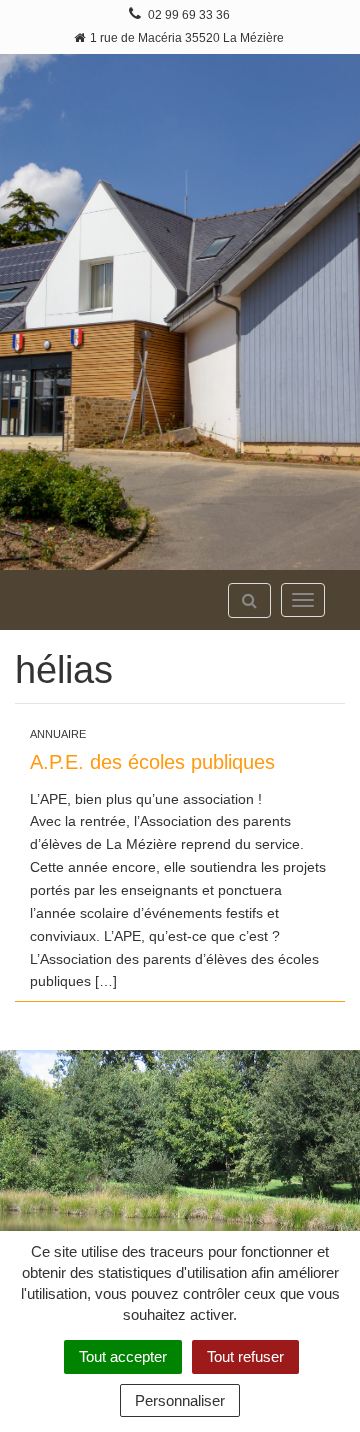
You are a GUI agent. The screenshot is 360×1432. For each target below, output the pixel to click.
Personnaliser (180, 1400)
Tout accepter (123, 1356)
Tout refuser (245, 1356)
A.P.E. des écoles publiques (152, 762)
